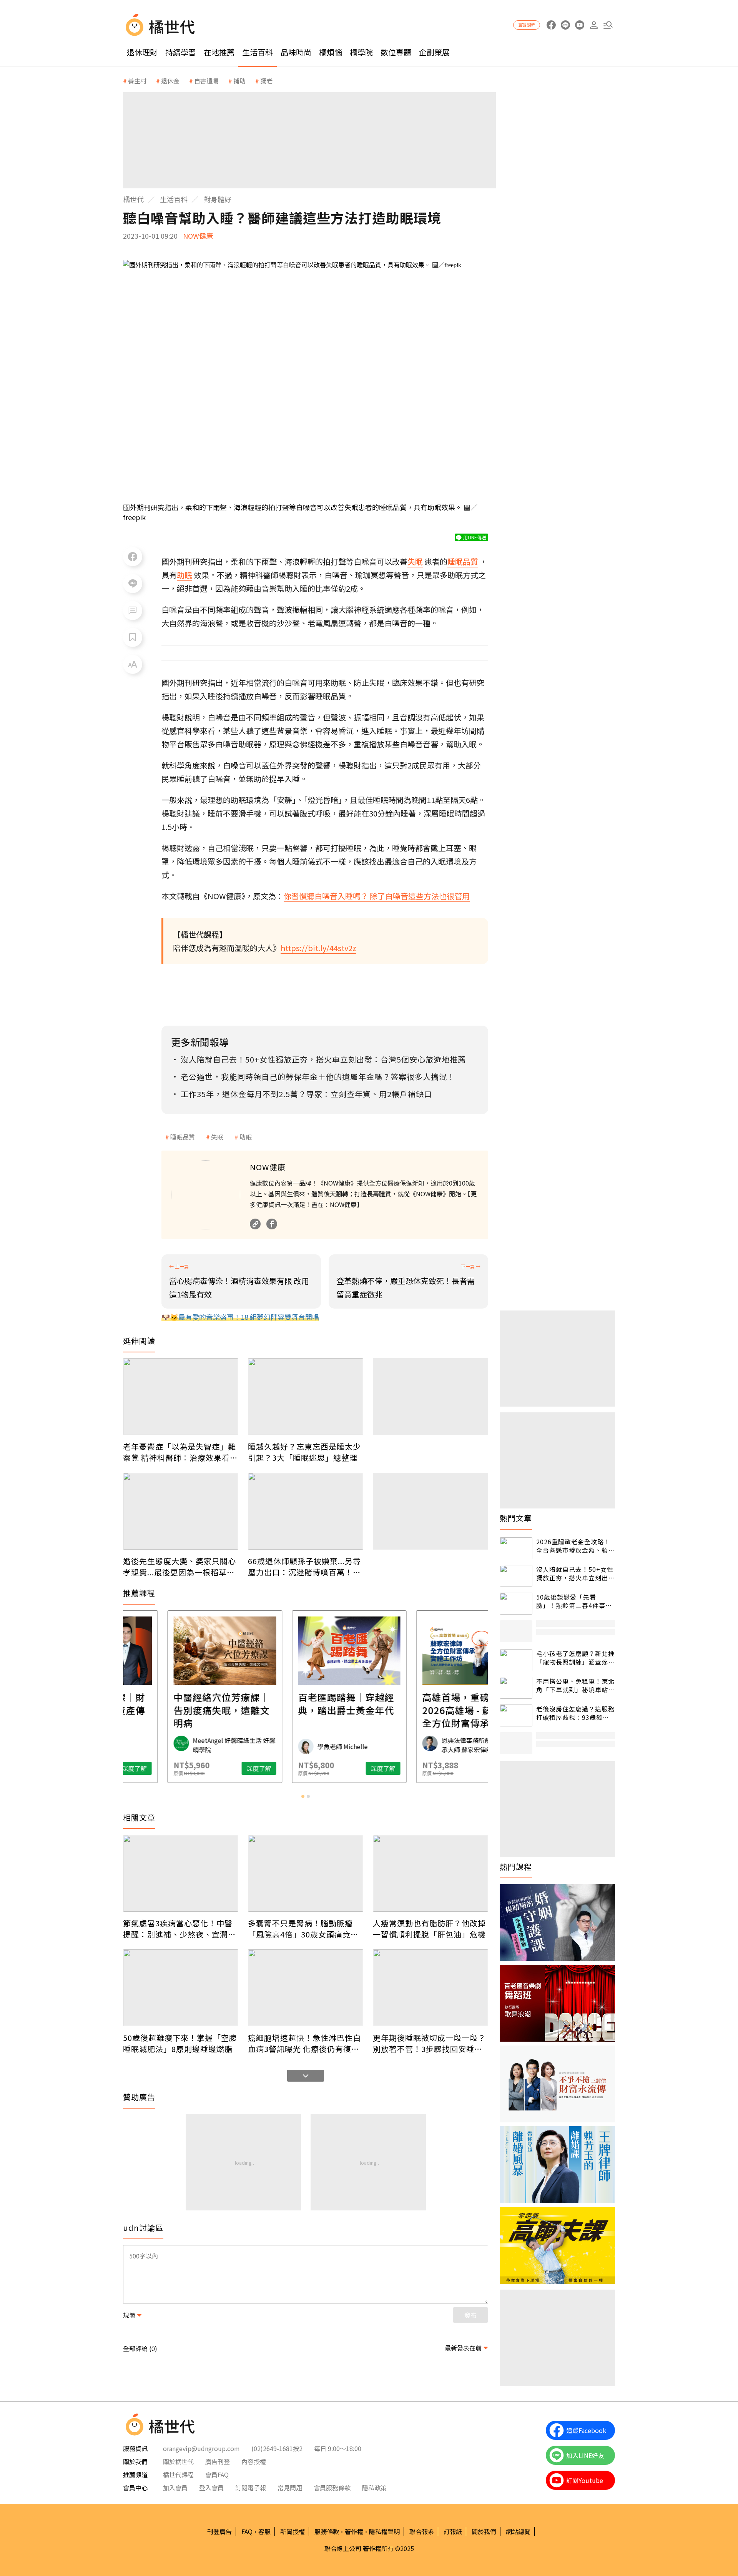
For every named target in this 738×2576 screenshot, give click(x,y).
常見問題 (290, 2488)
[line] (565, 25)
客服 (264, 2531)
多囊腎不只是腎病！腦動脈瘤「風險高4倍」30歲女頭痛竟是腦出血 (303, 1929)
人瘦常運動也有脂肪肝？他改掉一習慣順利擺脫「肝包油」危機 (429, 1929)
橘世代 (133, 199)
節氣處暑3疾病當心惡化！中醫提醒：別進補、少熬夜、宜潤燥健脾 (180, 1929)
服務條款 (327, 2531)
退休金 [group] (170, 81)
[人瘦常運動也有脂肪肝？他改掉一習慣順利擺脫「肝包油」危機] (430, 1873)
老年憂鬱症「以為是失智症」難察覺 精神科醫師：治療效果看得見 (180, 1452)
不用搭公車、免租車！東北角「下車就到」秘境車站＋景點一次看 (575, 1685)
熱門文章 (516, 1518)
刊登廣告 (219, 2531)
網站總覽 (518, 2531)
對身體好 (218, 199)
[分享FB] (133, 557)
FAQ (247, 2531)
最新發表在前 (463, 2348)
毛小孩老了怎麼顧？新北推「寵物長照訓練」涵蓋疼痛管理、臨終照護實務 (575, 1658)
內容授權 (254, 2461)
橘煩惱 (331, 52)
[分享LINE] (133, 584)
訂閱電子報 (251, 2488)
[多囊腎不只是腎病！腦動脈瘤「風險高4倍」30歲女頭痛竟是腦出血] (306, 1873)
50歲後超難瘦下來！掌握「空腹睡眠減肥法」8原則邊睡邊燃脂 (180, 2043)
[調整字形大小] (133, 664)
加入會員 (175, 2488)
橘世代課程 (178, 2475)
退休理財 (142, 52)
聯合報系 (422, 2531)
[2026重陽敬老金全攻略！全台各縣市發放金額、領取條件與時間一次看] (516, 1548)
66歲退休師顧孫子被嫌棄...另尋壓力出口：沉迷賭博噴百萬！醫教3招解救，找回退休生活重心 (304, 1567)
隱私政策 (374, 2488)
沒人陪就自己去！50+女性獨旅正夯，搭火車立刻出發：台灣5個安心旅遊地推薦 (575, 1574)
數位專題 (396, 52)
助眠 (246, 1137)
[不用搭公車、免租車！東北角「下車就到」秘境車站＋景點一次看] (516, 1688)
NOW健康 (198, 236)
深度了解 (215, 1768)
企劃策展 (434, 52)
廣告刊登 (218, 2461)
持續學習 (181, 52)
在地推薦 (219, 52)
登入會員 (211, 2488)
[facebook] (551, 25)
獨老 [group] (266, 81)
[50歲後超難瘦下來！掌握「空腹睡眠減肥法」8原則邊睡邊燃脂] (181, 1988)
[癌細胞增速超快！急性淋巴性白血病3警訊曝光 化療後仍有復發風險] (306, 1988)
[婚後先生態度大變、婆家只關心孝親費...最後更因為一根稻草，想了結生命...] (181, 1511)
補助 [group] (239, 81)
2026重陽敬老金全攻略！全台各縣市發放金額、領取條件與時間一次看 (575, 1546)
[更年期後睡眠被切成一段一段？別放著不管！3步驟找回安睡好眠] (430, 1988)
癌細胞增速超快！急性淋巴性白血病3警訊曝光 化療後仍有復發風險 (304, 2043)
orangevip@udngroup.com (201, 2448)
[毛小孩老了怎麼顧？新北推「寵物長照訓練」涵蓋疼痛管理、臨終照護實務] (516, 1660)
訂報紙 (453, 2531)
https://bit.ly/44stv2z (318, 948)
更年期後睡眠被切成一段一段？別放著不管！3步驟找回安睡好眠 (429, 2043)
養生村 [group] (137, 81)
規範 (129, 2315)
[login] (594, 25)
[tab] (303, 1796)
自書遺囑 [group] (206, 81)
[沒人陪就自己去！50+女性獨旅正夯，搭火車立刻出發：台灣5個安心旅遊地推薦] (516, 1576)
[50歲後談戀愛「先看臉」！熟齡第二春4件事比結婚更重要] (516, 1604)
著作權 (354, 2531)
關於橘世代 (178, 2461)
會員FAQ (217, 2475)
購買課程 (527, 25)
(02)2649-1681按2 (277, 2448)
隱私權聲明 (384, 2531)
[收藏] (133, 637)
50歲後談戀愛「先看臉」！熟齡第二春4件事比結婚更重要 (574, 1601)
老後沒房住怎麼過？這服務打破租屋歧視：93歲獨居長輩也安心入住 (575, 1713)
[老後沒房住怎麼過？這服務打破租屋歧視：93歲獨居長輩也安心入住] (516, 1715)
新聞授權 (293, 2531)
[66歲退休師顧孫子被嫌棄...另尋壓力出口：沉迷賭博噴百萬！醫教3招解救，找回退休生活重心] (306, 1511)
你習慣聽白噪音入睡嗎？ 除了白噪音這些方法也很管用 (377, 896)
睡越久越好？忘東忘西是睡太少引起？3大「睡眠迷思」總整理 (304, 1452)
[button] (608, 25)
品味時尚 (296, 52)
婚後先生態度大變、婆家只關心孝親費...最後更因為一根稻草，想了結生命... (180, 1567)
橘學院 (361, 52)
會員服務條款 (332, 2488)
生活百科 (258, 52)
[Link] (255, 1224)
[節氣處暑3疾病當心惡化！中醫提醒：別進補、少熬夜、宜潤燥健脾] (181, 1873)
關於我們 (484, 2531)
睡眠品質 (183, 1137)
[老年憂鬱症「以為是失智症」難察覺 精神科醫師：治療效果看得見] (181, 1397)
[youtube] (579, 25)
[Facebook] (272, 1224)
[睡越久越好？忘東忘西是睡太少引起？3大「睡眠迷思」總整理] (306, 1397)
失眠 (217, 1137)
